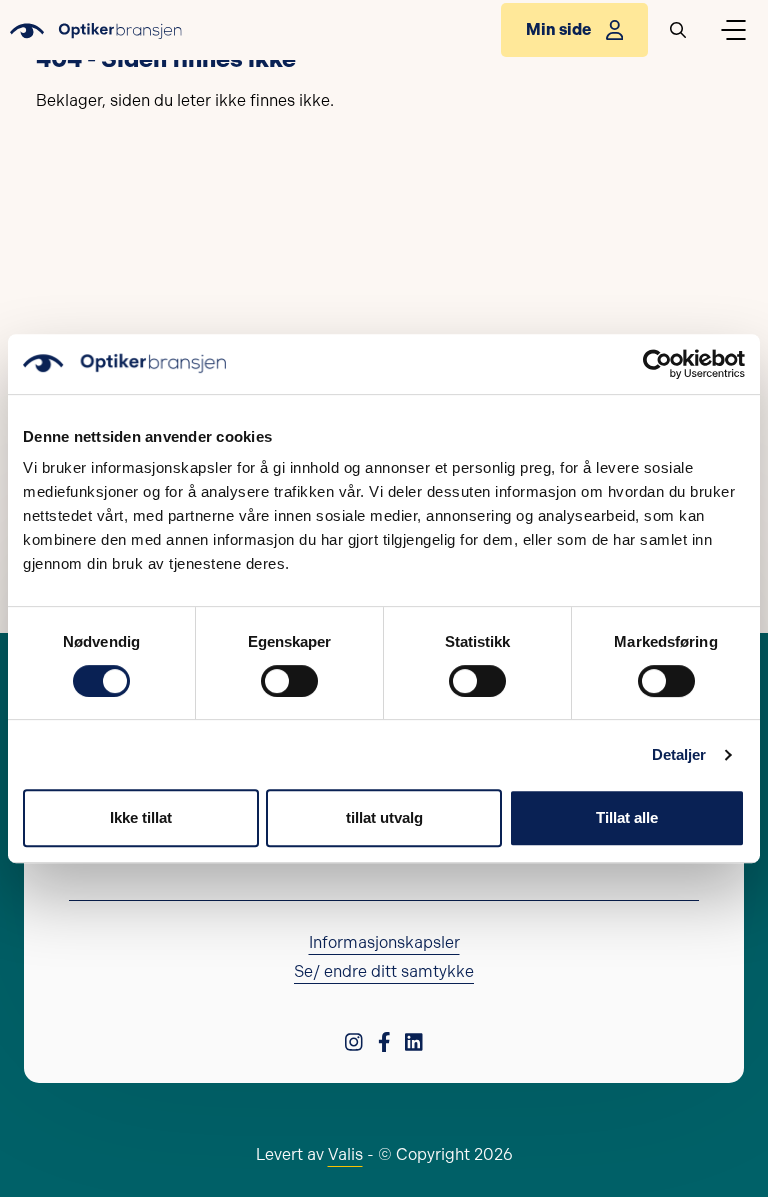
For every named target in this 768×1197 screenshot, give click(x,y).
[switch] (289, 681)
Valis (345, 1154)
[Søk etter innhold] (678, 30)
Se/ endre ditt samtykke (384, 971)
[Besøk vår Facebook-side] (384, 1041)
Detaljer (679, 754)
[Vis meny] (733, 30)
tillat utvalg (384, 817)
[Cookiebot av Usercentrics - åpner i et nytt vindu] (657, 364)
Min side (558, 29)
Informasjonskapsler (384, 942)
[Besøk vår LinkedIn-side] (414, 1041)
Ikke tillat (141, 817)
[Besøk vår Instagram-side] (354, 1041)
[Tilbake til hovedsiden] (96, 30)
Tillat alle (627, 817)
